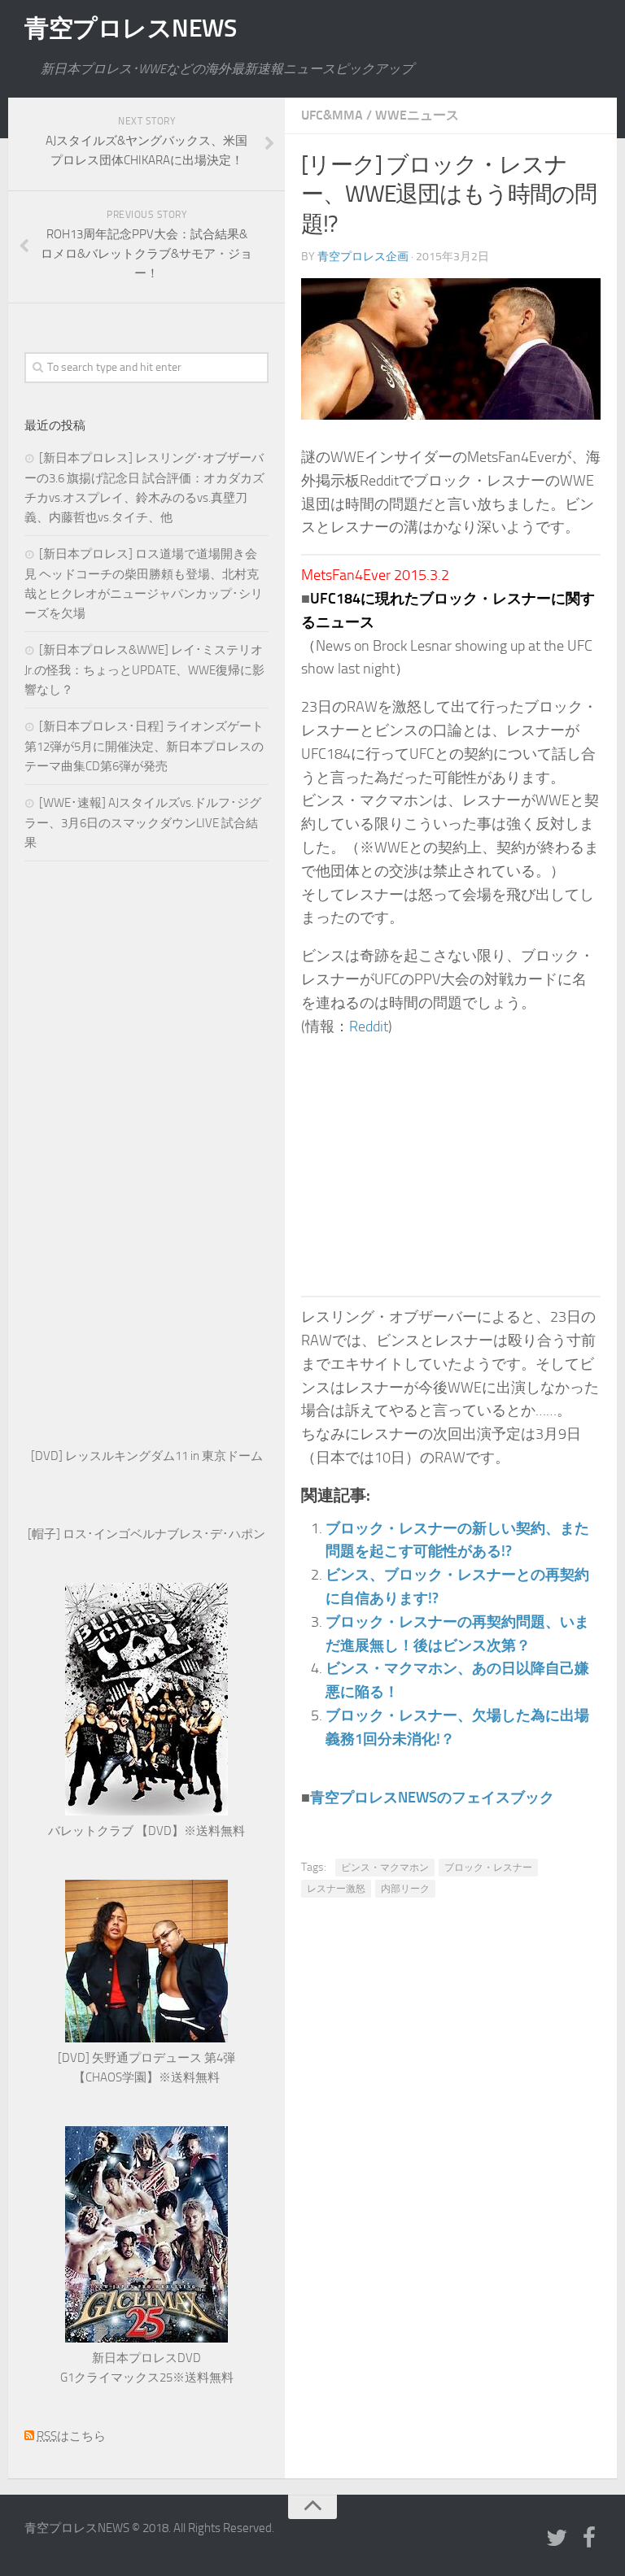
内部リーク (405, 1889)
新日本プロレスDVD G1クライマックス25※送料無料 (147, 2368)
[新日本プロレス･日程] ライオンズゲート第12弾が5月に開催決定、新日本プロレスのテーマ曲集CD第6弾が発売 (144, 746)
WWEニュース (417, 115)
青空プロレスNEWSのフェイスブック (432, 1798)
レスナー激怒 (336, 1889)
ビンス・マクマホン (385, 1868)
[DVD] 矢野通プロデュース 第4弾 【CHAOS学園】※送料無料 (146, 2068)
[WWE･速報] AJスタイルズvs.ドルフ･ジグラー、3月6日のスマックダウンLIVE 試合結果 (143, 823)
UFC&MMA (332, 115)
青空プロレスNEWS (130, 28)
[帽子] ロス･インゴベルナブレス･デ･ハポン (146, 1534)
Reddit (369, 1026)
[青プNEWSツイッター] (557, 2539)
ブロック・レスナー (488, 1868)
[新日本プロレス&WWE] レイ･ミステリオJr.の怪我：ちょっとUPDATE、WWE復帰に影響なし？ (144, 670)
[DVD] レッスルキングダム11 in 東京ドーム (147, 1456)
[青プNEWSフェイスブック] (589, 2539)
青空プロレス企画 (363, 257)
